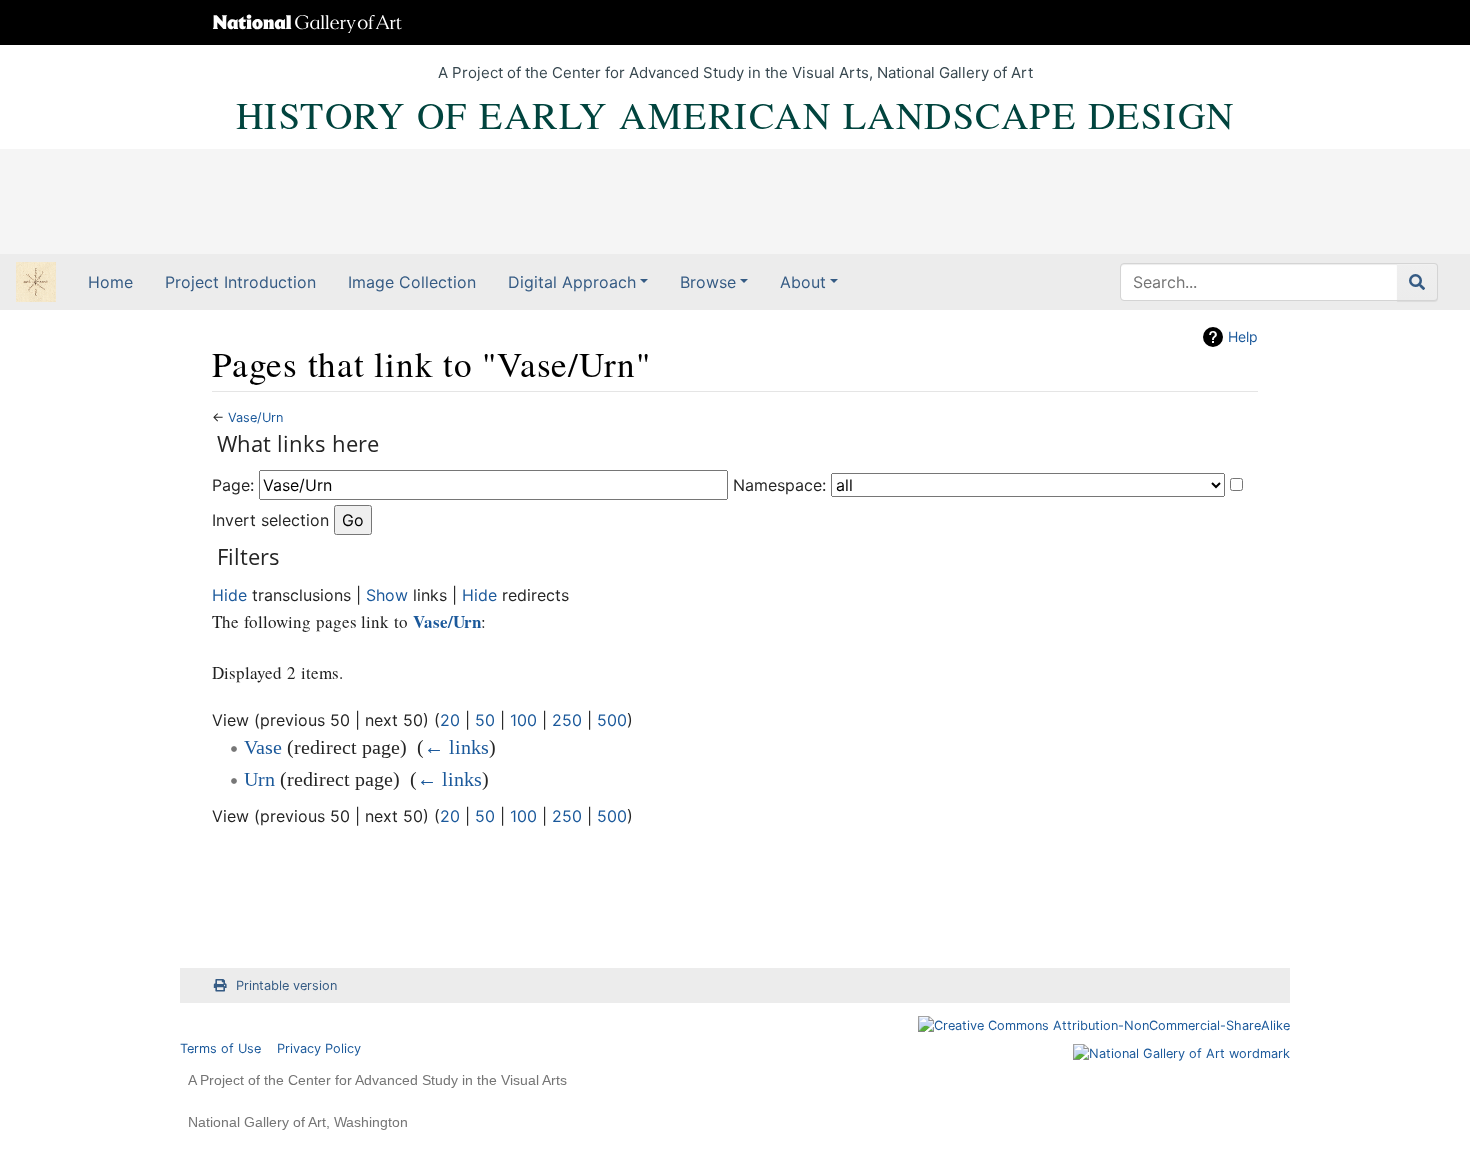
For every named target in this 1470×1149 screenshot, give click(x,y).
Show (387, 595)
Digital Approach (572, 282)
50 (485, 720)
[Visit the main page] (36, 284)
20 (450, 720)
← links (456, 747)
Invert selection (270, 520)
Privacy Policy (319, 1048)
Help (1243, 336)
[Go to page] (1417, 282)
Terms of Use (220, 1048)
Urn (259, 779)
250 (567, 720)
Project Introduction (240, 282)
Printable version (286, 985)
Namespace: (779, 485)
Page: (233, 485)
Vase (263, 747)
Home (110, 282)
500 (612, 720)
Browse (708, 282)
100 (523, 720)
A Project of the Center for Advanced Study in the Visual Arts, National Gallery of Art (735, 72)
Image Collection (412, 282)
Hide (229, 595)
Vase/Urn (255, 417)
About (803, 282)
